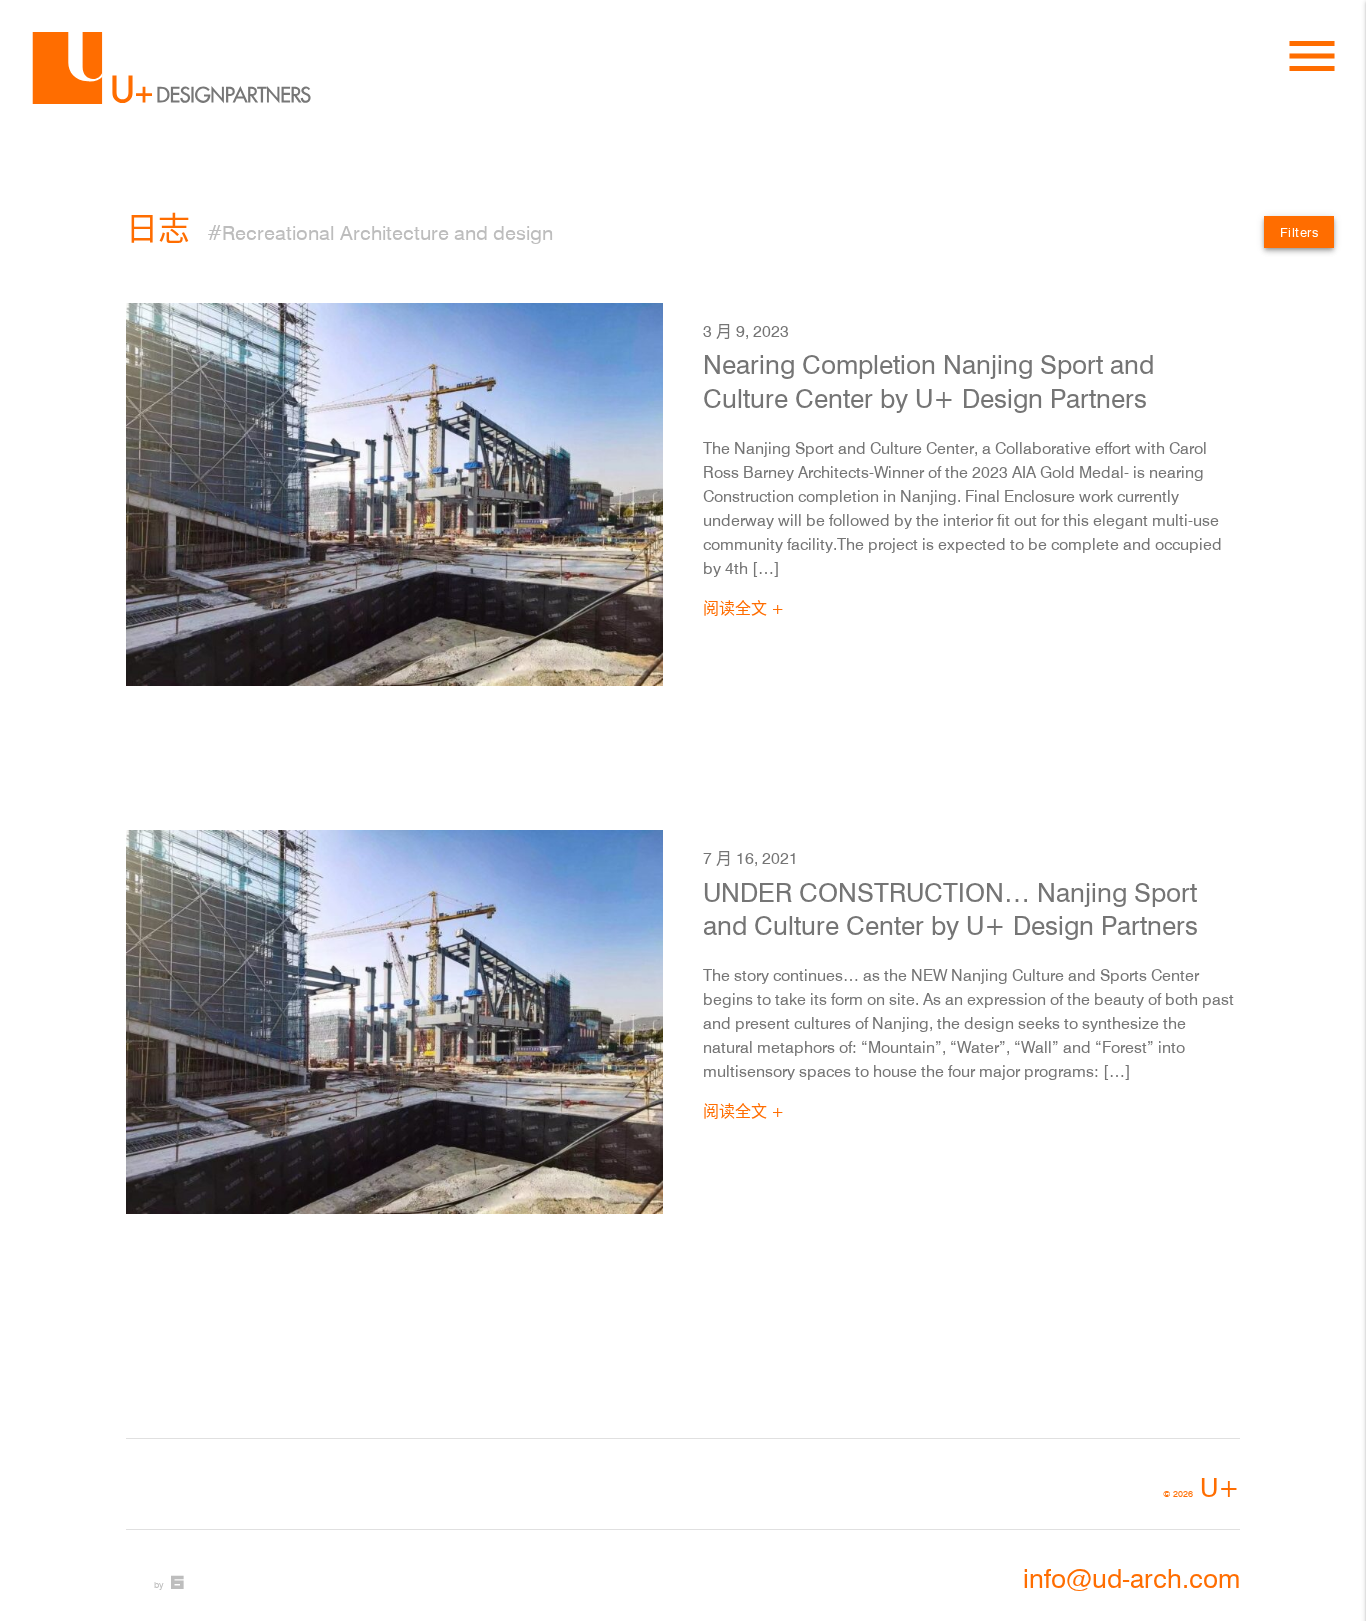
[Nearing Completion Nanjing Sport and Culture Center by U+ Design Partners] (394, 494)
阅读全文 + (743, 608)
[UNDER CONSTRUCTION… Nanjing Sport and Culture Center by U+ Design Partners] (394, 1021)
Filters (1299, 232)
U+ (1201, 1487)
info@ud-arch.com (1131, 1578)
